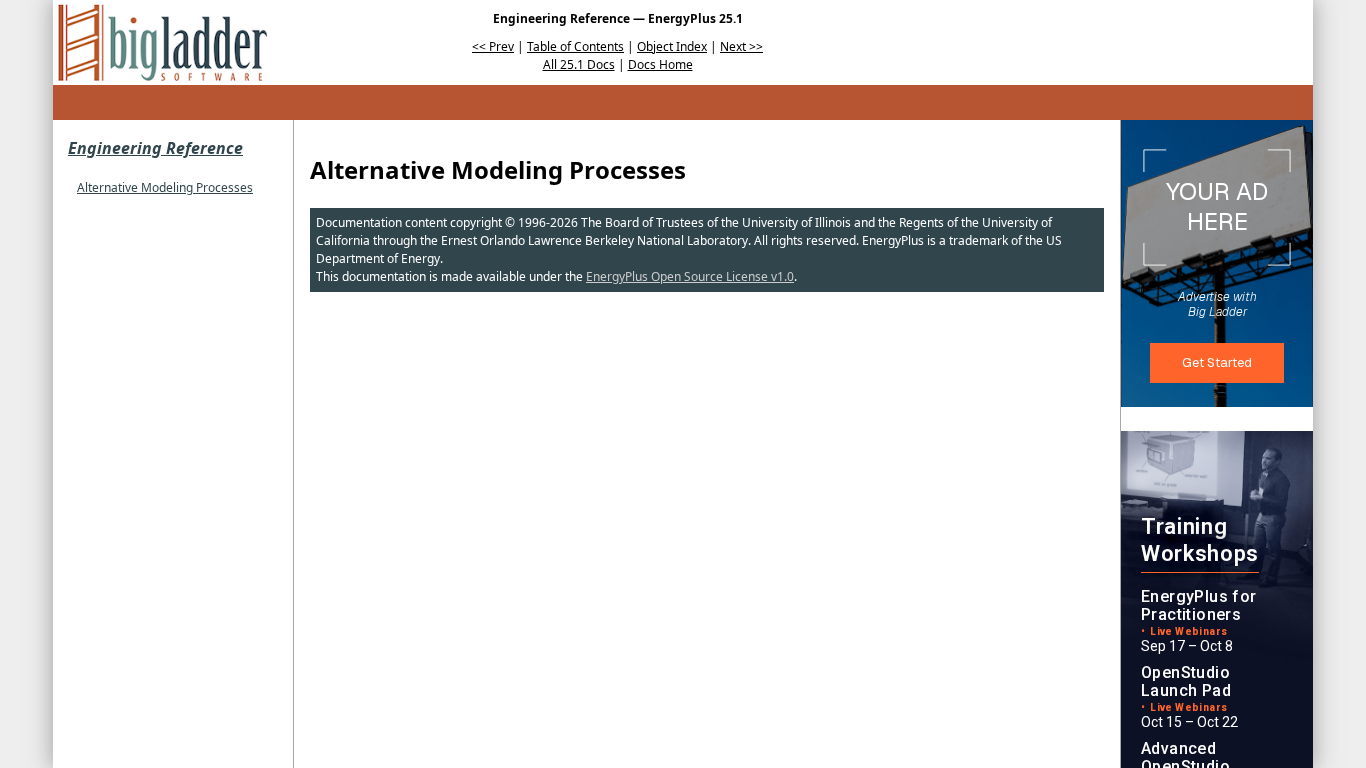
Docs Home (660, 64)
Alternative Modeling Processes (165, 187)
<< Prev (493, 46)
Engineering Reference (155, 148)
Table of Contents (575, 46)
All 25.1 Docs (579, 64)
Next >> (741, 46)
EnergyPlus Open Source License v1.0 (690, 276)
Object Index (672, 46)
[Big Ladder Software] (162, 42)
